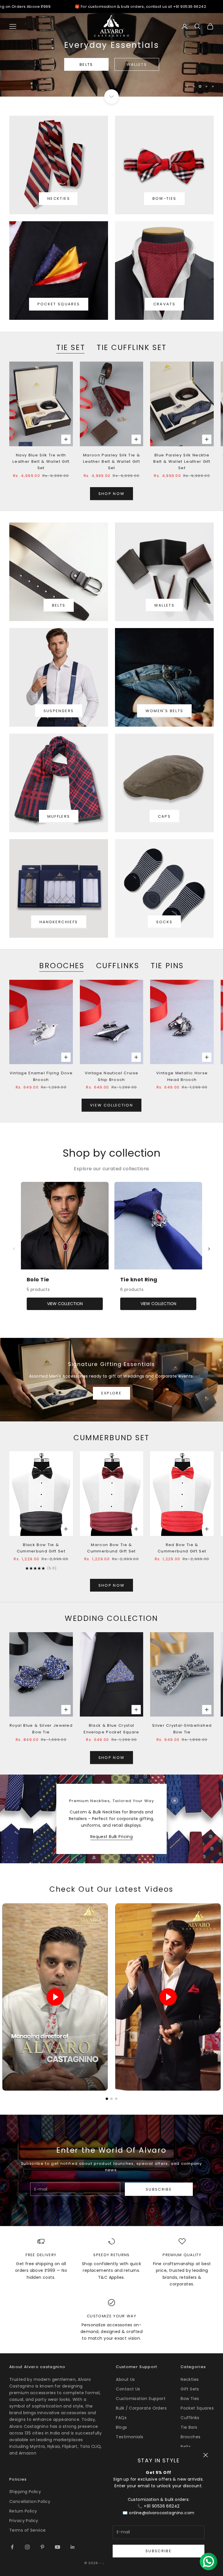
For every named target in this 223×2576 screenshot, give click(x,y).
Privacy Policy (24, 2521)
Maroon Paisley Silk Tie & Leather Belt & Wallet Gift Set (111, 462)
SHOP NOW (112, 494)
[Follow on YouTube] (57, 2547)
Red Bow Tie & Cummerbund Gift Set (182, 1548)
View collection (65, 1304)
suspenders (59, 711)
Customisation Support (141, 2399)
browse (111, 70)
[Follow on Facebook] (12, 2547)
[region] (111, 55)
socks (164, 922)
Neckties (190, 2379)
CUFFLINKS (118, 966)
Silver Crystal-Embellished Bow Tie (182, 1729)
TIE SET (71, 347)
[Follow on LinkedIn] (73, 2547)
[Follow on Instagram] (27, 2547)
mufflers (59, 816)
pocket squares (59, 304)
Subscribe (159, 2551)
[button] (107, 2099)
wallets (164, 605)
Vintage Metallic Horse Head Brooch (182, 1076)
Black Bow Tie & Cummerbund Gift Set (41, 1548)
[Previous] (14, 1249)
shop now (112, 1585)
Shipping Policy (25, 2492)
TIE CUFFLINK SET (132, 347)
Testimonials (130, 2437)
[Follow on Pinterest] (42, 2547)
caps (164, 816)
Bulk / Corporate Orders (141, 2408)
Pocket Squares (197, 2408)
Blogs (121, 2427)
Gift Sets (190, 2389)
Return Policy (23, 2511)
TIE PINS (167, 966)
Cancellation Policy (30, 2501)
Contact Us (128, 2389)
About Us (125, 2379)
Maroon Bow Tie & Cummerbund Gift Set (111, 1548)
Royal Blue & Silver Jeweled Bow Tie (41, 1729)
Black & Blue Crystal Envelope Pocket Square (111, 1729)
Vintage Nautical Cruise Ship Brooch (111, 1076)
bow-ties (164, 198)
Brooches (190, 2437)
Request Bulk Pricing (111, 1837)
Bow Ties (190, 2399)
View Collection (111, 1105)
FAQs (121, 2418)
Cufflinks (190, 2418)
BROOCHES (62, 966)
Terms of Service (28, 2530)
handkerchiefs (59, 922)
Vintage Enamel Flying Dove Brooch (41, 1076)
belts (59, 605)
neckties (59, 198)
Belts (186, 2447)
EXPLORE (111, 1393)
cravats (164, 304)
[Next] (209, 1249)
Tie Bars (189, 2427)
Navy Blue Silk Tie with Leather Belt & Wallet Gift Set (41, 462)
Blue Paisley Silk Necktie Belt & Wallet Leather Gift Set (182, 462)
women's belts (164, 711)
